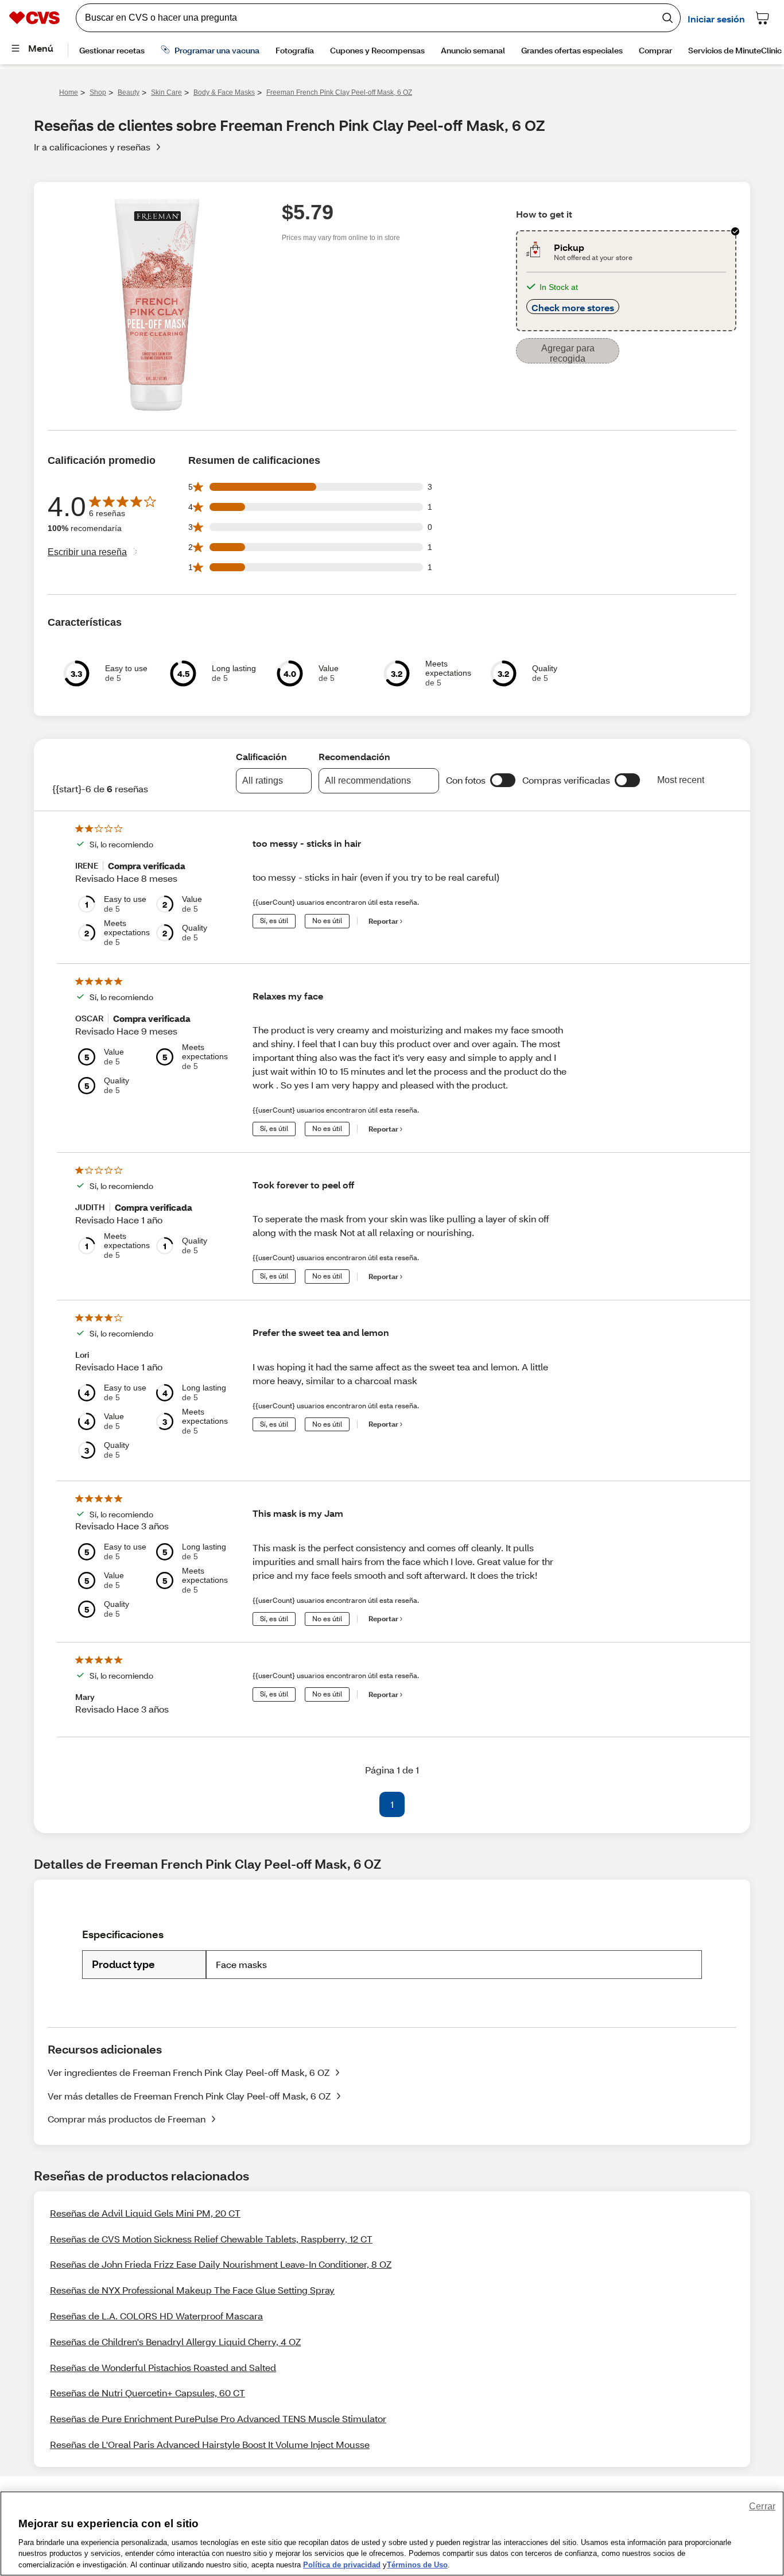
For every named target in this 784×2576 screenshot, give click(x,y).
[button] (503, 780)
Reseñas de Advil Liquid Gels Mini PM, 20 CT (145, 2213)
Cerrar (762, 2506)
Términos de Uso (417, 2564)
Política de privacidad (342, 2564)
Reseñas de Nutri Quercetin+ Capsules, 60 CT (148, 2393)
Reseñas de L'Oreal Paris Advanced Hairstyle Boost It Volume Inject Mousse (210, 2444)
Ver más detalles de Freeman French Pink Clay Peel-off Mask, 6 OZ (189, 2096)
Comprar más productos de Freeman (127, 2119)
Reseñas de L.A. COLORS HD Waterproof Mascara (156, 2316)
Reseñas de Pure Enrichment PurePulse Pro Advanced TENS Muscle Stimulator (218, 2418)
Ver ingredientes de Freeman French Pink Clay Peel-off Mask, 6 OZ (189, 2072)
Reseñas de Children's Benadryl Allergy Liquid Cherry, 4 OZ (175, 2341)
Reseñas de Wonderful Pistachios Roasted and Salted (163, 2367)
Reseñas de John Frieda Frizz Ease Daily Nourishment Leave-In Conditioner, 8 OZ (221, 2264)
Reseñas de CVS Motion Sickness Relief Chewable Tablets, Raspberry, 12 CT (211, 2239)
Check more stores (573, 307)
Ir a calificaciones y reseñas (92, 147)
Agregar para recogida (568, 353)
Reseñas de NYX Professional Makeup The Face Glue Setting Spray (192, 2290)
